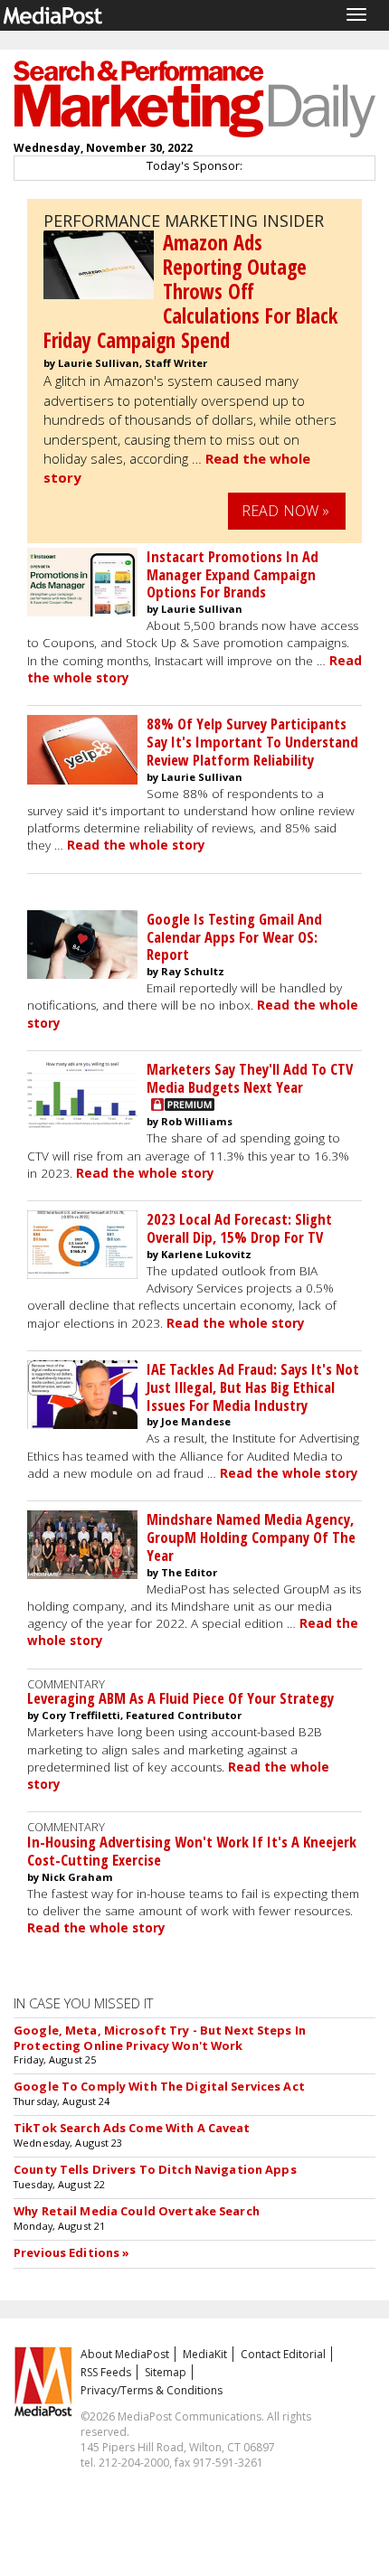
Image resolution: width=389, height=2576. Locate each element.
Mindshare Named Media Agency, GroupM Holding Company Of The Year (251, 1537)
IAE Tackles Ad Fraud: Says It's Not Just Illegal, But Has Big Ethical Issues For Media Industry (253, 1387)
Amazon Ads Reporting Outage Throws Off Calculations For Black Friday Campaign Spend (190, 291)
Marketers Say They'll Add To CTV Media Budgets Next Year (250, 1078)
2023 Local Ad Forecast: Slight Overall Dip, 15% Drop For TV (239, 1228)
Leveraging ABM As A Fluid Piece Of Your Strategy (180, 1698)
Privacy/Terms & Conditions (152, 2390)
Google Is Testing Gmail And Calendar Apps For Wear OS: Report (234, 937)
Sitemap (166, 2372)
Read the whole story (136, 845)
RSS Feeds (106, 2372)
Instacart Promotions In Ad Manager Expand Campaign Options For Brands (232, 574)
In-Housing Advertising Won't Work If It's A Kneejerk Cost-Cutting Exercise (192, 1851)
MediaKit (205, 2354)
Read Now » (286, 511)
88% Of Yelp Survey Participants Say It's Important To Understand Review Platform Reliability (252, 742)
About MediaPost (125, 2354)
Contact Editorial (283, 2354)
